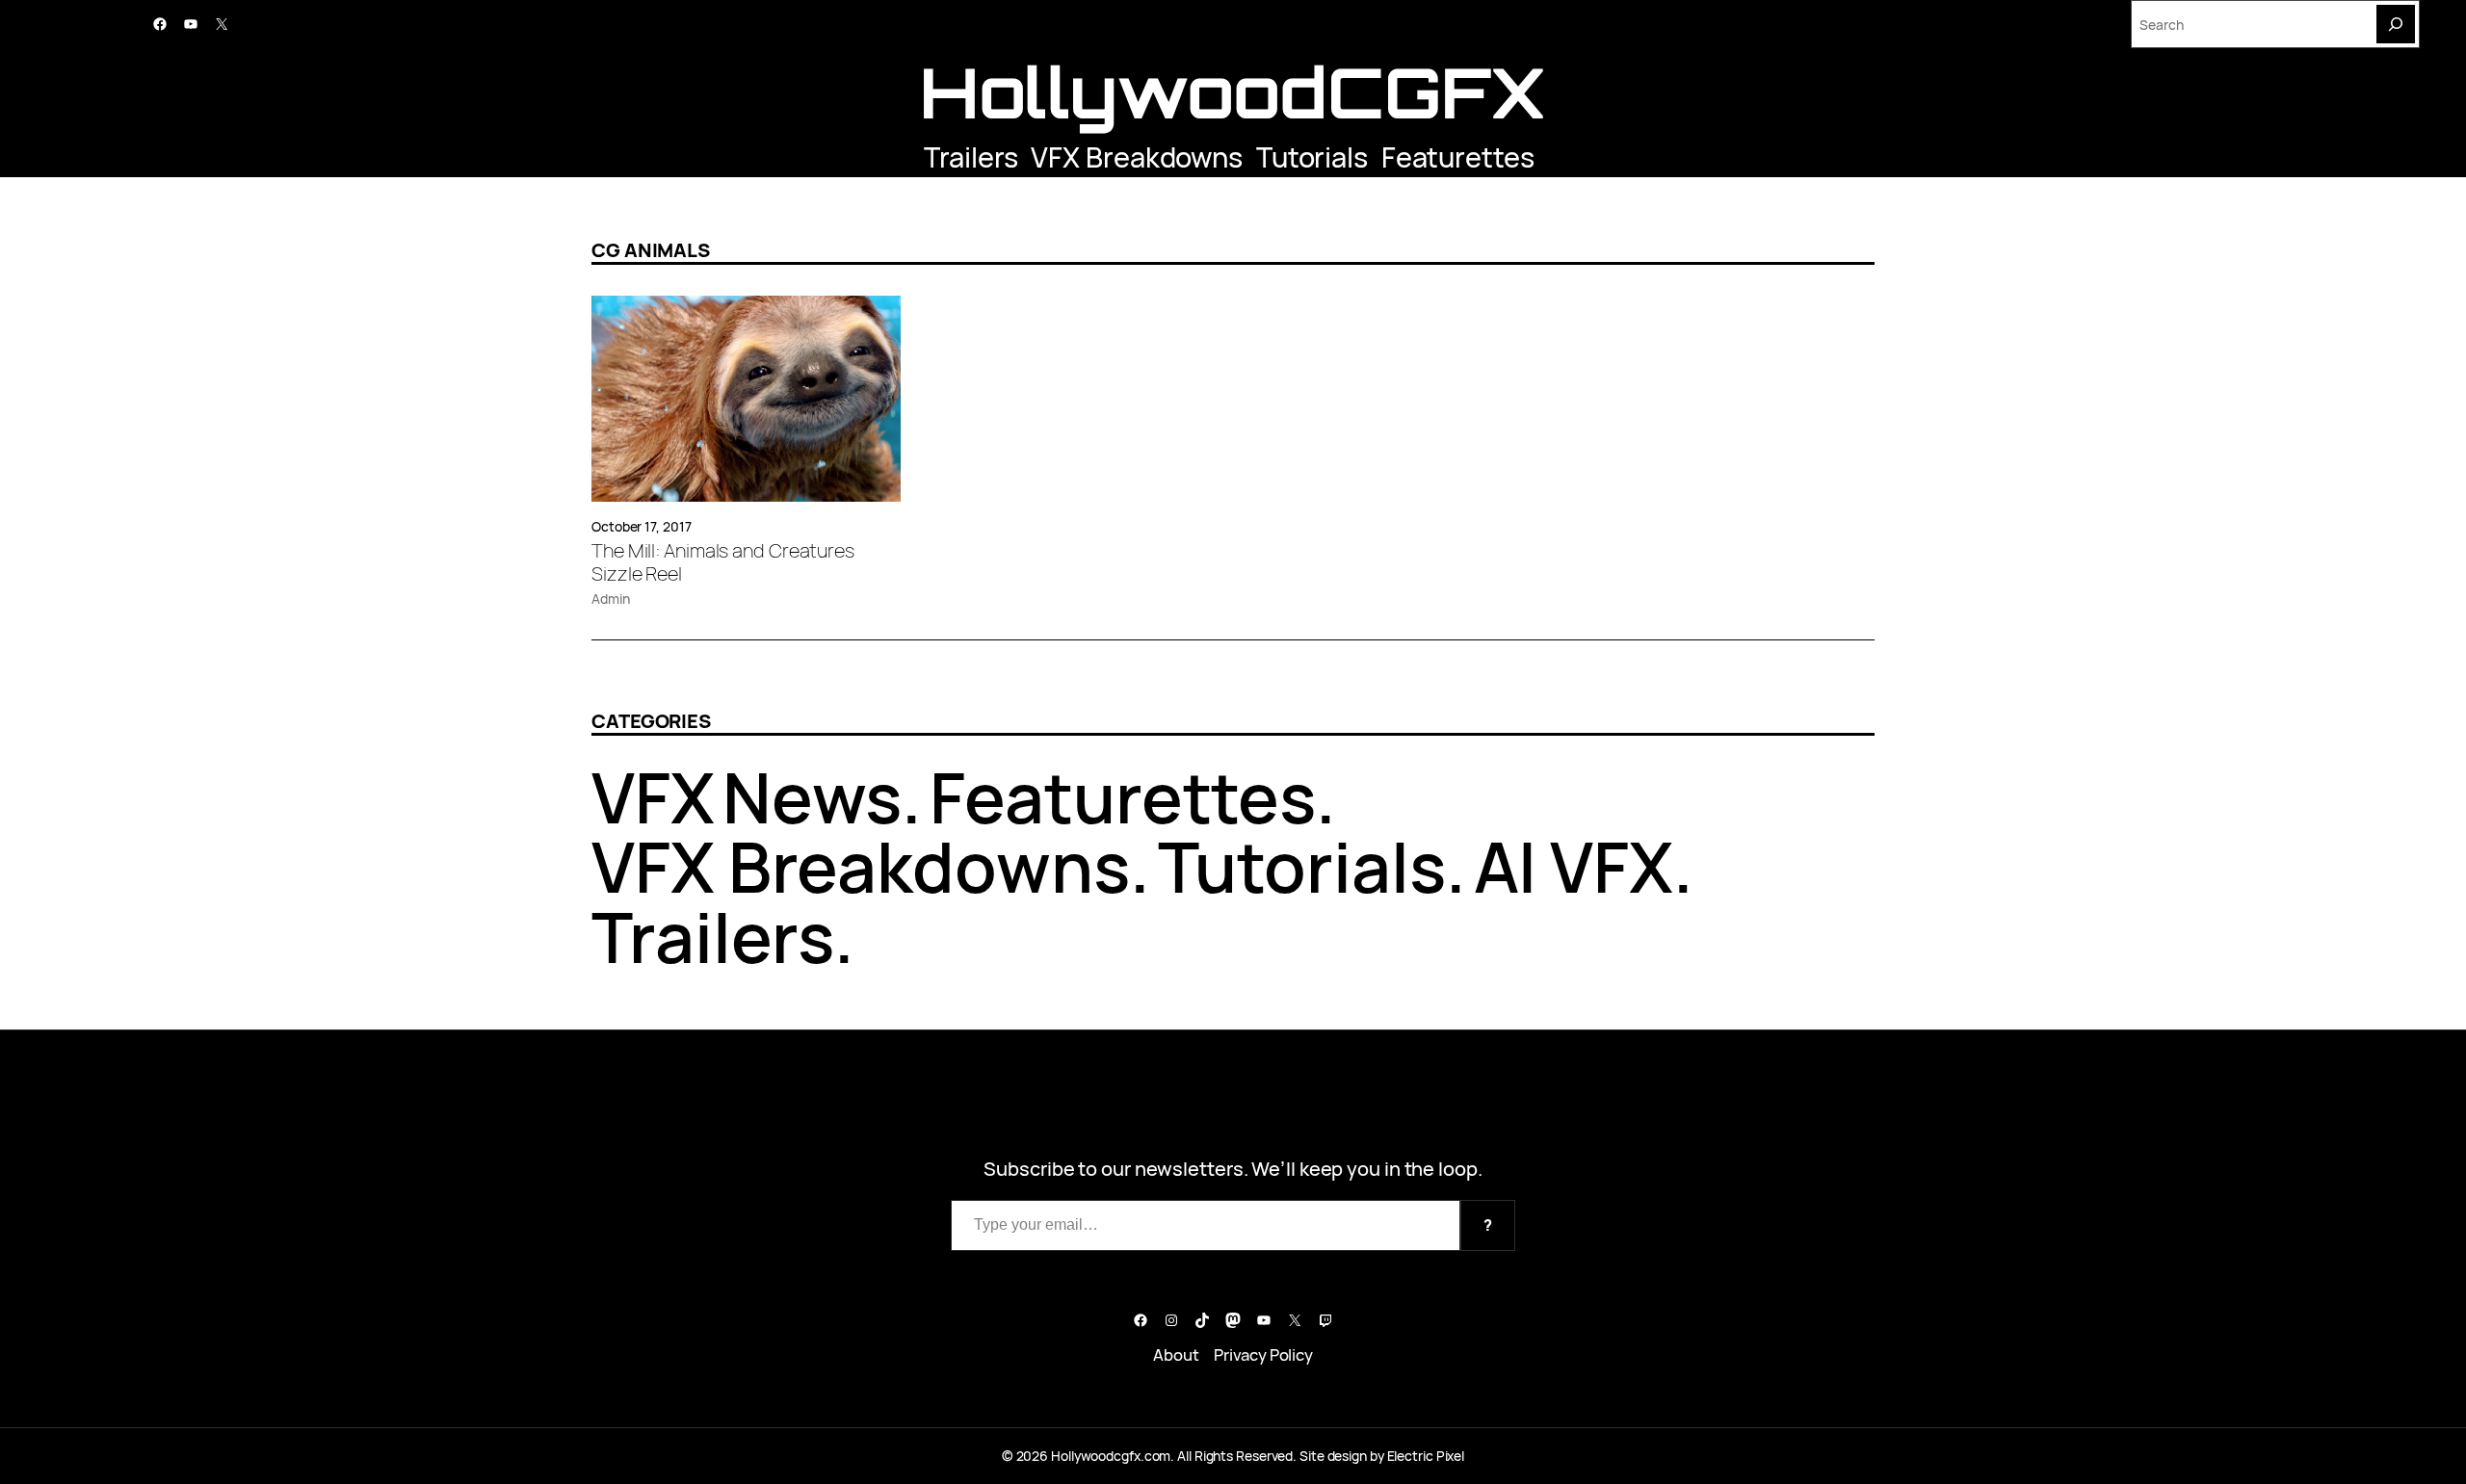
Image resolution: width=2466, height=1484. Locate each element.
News (813, 797)
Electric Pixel (1426, 1456)
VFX (653, 797)
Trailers (971, 157)
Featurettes (1458, 157)
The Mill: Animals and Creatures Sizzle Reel (723, 562)
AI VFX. (1584, 866)
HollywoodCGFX (1233, 92)
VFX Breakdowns (1137, 157)
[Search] (2396, 24)
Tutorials (1312, 157)
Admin (611, 599)
